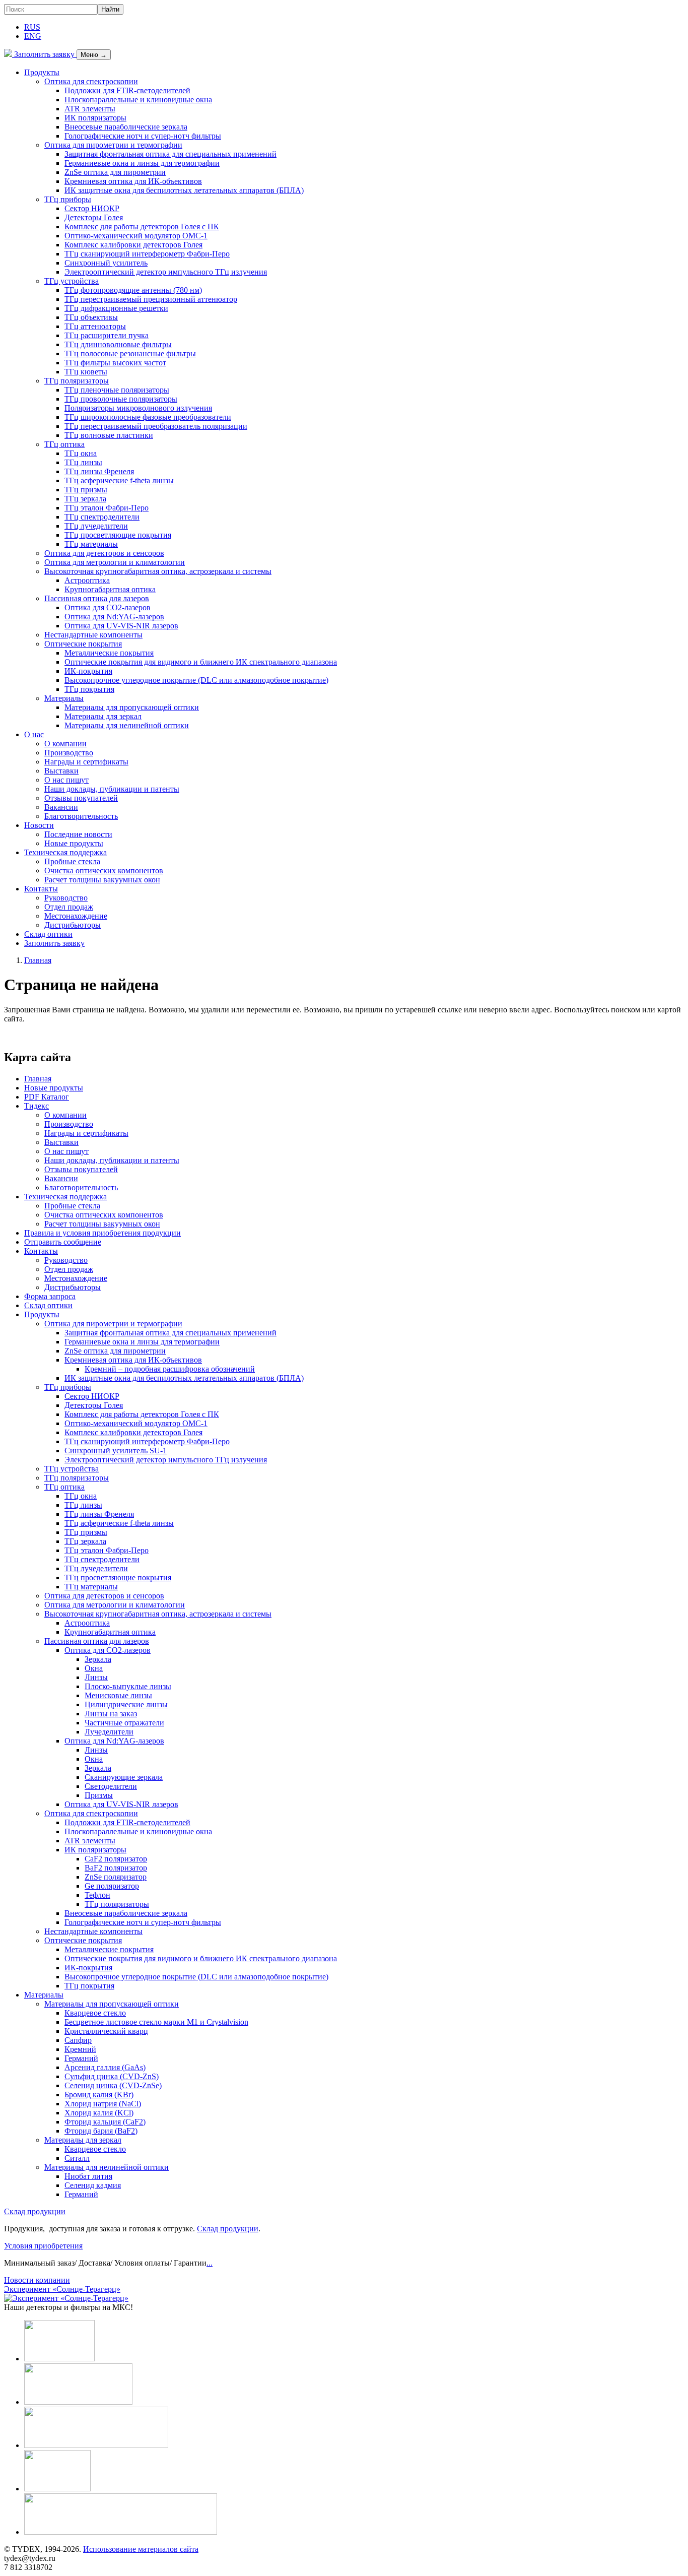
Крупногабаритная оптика (110, 589)
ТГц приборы (68, 199)
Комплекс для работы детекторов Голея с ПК (142, 227)
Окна (94, 1668)
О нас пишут (66, 780)
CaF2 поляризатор (116, 1859)
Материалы (64, 698)
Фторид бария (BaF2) (101, 2131)
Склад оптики (48, 934)
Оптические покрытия (83, 644)
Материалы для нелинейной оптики (127, 725)
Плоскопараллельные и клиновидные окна (138, 100)
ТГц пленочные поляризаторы (117, 390)
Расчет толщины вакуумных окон (102, 880)
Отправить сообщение (63, 1242)
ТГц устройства (72, 281)
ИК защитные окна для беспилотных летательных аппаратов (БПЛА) (184, 190)
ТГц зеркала (85, 499)
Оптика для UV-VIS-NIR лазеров (121, 626)
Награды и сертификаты (86, 762)
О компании (65, 744)
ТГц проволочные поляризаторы (121, 399)
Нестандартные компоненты (93, 635)
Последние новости (78, 834)
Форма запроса (50, 1296)
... (210, 2263)
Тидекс (37, 1106)
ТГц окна (81, 453)
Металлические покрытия (109, 653)
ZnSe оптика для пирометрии (115, 172)
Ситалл (77, 2158)
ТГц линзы (83, 462)
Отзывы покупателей (81, 798)
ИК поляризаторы (95, 118)
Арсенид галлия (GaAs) (105, 2067)
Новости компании (37, 2280)
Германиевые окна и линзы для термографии (142, 163)
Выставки (61, 771)
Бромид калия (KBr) (99, 2095)
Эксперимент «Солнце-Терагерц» (62, 2289)
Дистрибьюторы (73, 925)
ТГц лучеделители (96, 526)
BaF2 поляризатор (116, 1868)
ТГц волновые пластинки (109, 435)
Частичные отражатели (124, 1723)
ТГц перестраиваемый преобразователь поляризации (156, 426)
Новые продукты (74, 843)
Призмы (99, 1795)
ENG (33, 36)
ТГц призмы (86, 490)
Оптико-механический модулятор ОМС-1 (136, 236)
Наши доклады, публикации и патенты (112, 789)
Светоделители (111, 1786)
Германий (81, 2058)
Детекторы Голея (94, 217)
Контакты (41, 889)
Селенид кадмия (93, 2185)
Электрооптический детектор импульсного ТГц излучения (166, 272)
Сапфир (78, 2040)
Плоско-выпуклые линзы (128, 1686)
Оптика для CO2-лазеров (108, 607)
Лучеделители (109, 1732)
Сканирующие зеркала (124, 1777)
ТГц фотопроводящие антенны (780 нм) (133, 290)
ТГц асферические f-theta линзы (119, 480)
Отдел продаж (69, 907)
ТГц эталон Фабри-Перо (107, 508)
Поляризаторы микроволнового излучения (138, 408)
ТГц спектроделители (102, 517)
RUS (32, 27)
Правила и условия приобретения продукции (102, 1233)
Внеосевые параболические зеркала (126, 127)
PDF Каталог (47, 1097)
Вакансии (61, 807)
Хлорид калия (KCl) (99, 2113)
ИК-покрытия (88, 671)
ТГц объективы (91, 317)
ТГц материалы (91, 544)
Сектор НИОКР (92, 208)
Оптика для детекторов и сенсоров (104, 553)
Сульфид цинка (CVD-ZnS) (112, 2076)
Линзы (96, 1677)
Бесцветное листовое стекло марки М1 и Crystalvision (156, 2022)
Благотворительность (81, 816)
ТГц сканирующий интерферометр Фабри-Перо (147, 254)
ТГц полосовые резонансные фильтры (130, 353)
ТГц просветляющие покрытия (118, 535)
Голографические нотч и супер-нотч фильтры (143, 136)
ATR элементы (90, 109)
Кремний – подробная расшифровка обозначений (170, 1369)
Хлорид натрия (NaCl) (103, 2104)
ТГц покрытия (89, 689)
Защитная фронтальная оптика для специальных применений (170, 154)
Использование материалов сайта (141, 2549)
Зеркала (98, 1659)
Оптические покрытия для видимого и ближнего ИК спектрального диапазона (201, 662)
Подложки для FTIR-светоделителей (127, 90)
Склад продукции (35, 2211)
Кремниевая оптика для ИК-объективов (133, 181)
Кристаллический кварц (106, 2031)
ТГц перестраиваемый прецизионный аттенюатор (151, 299)
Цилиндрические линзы (126, 1704)
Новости (39, 825)
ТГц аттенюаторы (95, 326)
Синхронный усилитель (106, 263)
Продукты (42, 72)
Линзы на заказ (111, 1714)
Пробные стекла (72, 861)
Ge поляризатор (112, 1886)
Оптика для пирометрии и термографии (113, 145)
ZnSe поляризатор (116, 1877)
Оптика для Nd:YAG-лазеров (114, 617)
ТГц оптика (64, 444)
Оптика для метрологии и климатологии (115, 562)
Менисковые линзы (118, 1695)
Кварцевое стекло (95, 2013)
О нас (34, 734)
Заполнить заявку (44, 54)
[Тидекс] (8, 54)
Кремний (80, 2049)
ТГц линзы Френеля (99, 471)
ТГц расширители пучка (107, 335)
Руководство (66, 898)
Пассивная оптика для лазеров (97, 598)
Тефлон (97, 1895)
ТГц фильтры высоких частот (115, 363)
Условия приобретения (43, 2246)
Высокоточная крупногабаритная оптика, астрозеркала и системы (158, 571)
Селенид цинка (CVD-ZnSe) (113, 2085)
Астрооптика (87, 580)
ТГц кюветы (86, 372)
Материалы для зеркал (103, 716)
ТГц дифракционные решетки (116, 308)
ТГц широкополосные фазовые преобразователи (148, 417)
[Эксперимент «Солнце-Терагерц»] (66, 2298)
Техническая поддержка (65, 852)
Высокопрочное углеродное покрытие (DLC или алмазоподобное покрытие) (196, 680)
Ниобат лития (88, 2176)
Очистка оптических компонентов (104, 871)
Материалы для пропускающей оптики (132, 707)
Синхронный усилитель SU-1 (116, 1451)
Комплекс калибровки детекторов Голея (133, 245)
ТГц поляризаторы (77, 381)
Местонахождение (76, 916)
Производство (69, 753)
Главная (38, 1079)
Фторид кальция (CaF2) (105, 2122)
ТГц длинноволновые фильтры (118, 344)
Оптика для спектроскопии (91, 81)
